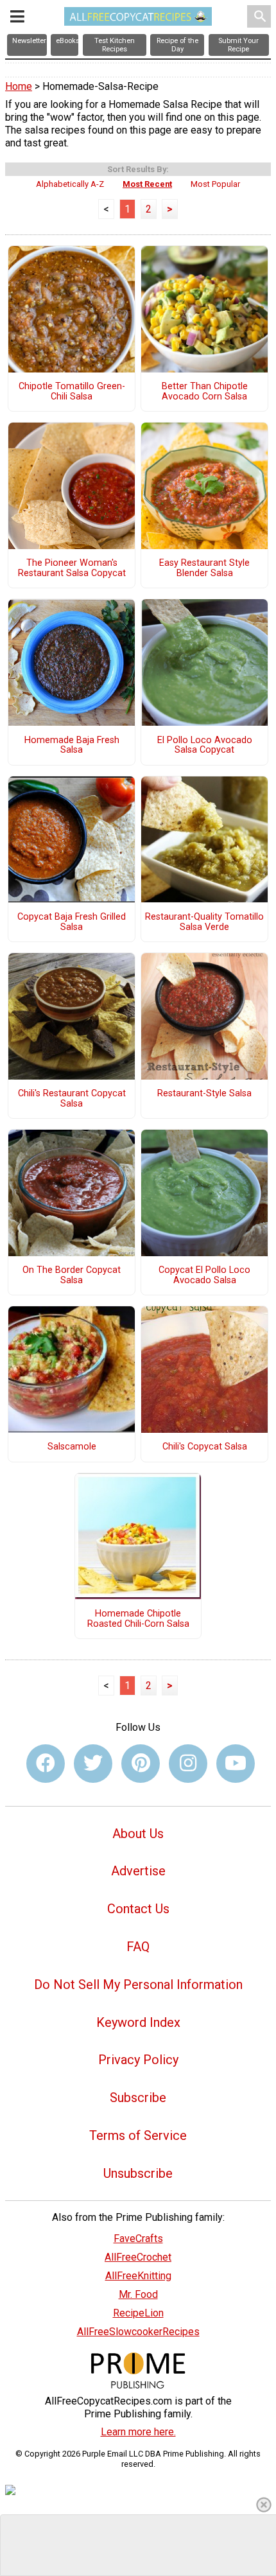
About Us (138, 1834)
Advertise (138, 1871)
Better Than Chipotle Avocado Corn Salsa (205, 392)
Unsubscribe (138, 2173)
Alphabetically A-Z (70, 184)
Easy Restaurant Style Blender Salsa (204, 568)
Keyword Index (138, 2022)
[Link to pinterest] (141, 1764)
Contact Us (138, 1909)
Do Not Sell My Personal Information (138, 1985)
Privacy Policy (138, 2060)
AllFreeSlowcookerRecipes (138, 2332)
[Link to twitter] (93, 1764)
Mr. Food (138, 2294)
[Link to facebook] (46, 1764)
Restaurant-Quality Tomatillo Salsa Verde (204, 922)
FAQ (138, 1947)
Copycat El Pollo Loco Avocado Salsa (204, 1275)
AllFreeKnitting (138, 2276)
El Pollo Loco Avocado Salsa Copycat (205, 746)
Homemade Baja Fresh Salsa (72, 746)
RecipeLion (138, 2313)
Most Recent (147, 184)
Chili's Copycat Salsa (205, 1447)
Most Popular (215, 184)
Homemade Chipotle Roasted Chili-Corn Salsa (138, 1619)
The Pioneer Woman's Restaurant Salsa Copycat (72, 568)
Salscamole (72, 1447)
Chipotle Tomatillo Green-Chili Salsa (72, 392)
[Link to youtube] (236, 1764)
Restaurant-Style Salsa (204, 1094)
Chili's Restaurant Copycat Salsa (72, 1099)
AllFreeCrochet (138, 2257)
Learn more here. (138, 2432)
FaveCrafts (138, 2239)
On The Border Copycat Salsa (72, 1275)
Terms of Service (138, 2135)
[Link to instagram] (188, 1764)
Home (19, 86)
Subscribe (138, 2098)
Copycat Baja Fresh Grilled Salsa (72, 922)
